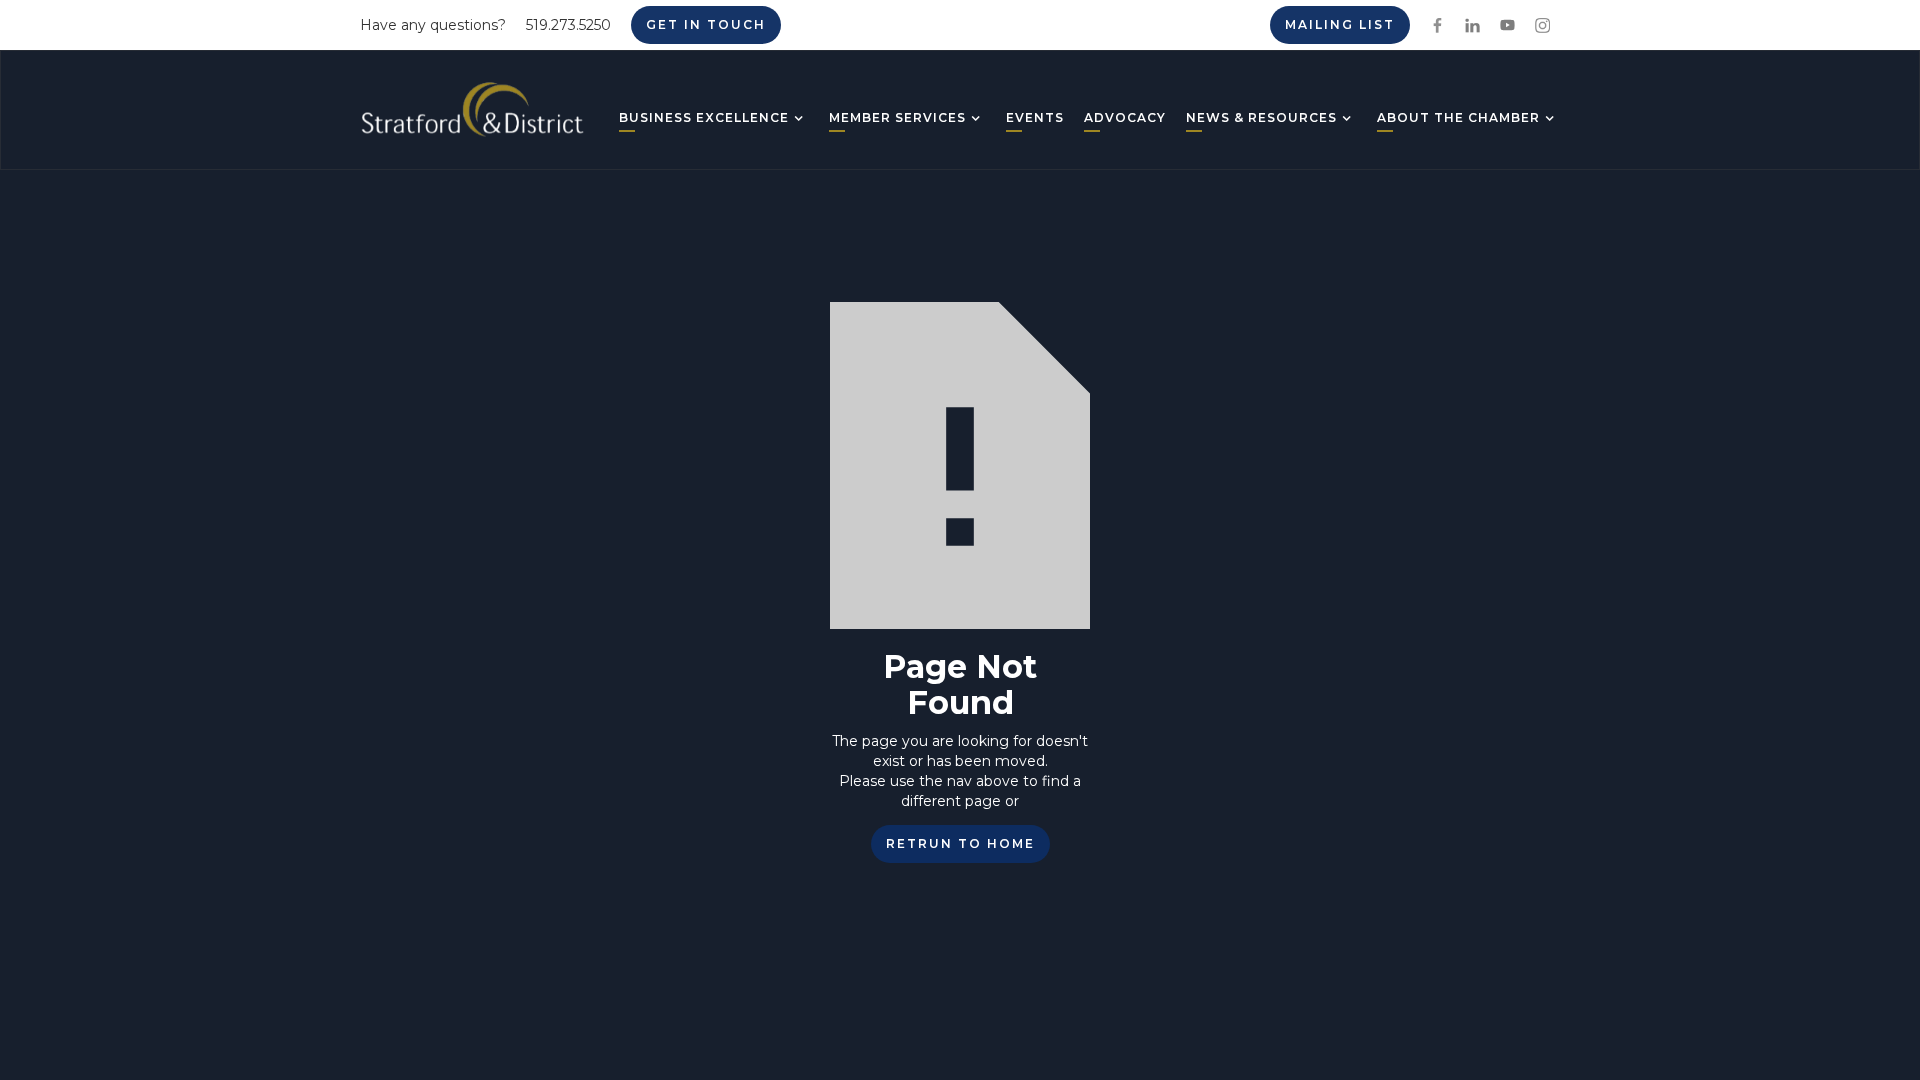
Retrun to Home (960, 843)
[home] (472, 117)
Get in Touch (706, 24)
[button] (704, 120)
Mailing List (1340, 24)
